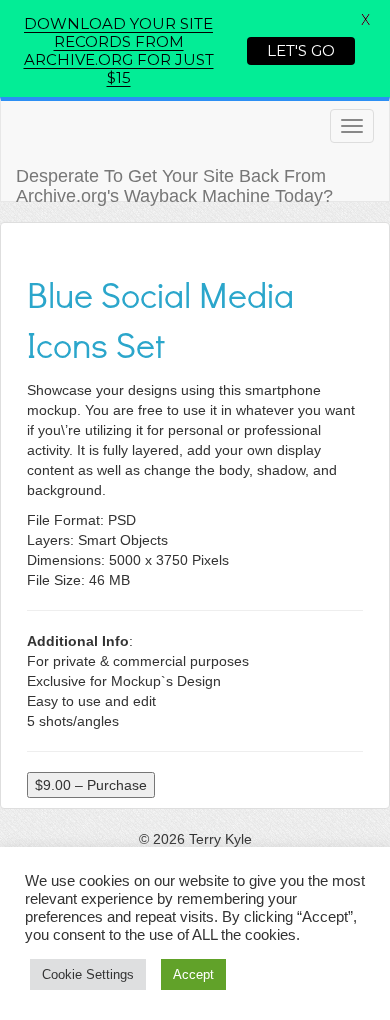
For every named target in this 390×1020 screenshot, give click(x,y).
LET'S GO (301, 50)
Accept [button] (193, 974)
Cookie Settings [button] (88, 974)
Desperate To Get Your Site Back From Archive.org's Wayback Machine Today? (174, 183)
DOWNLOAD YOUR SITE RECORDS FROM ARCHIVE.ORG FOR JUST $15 (119, 50)
